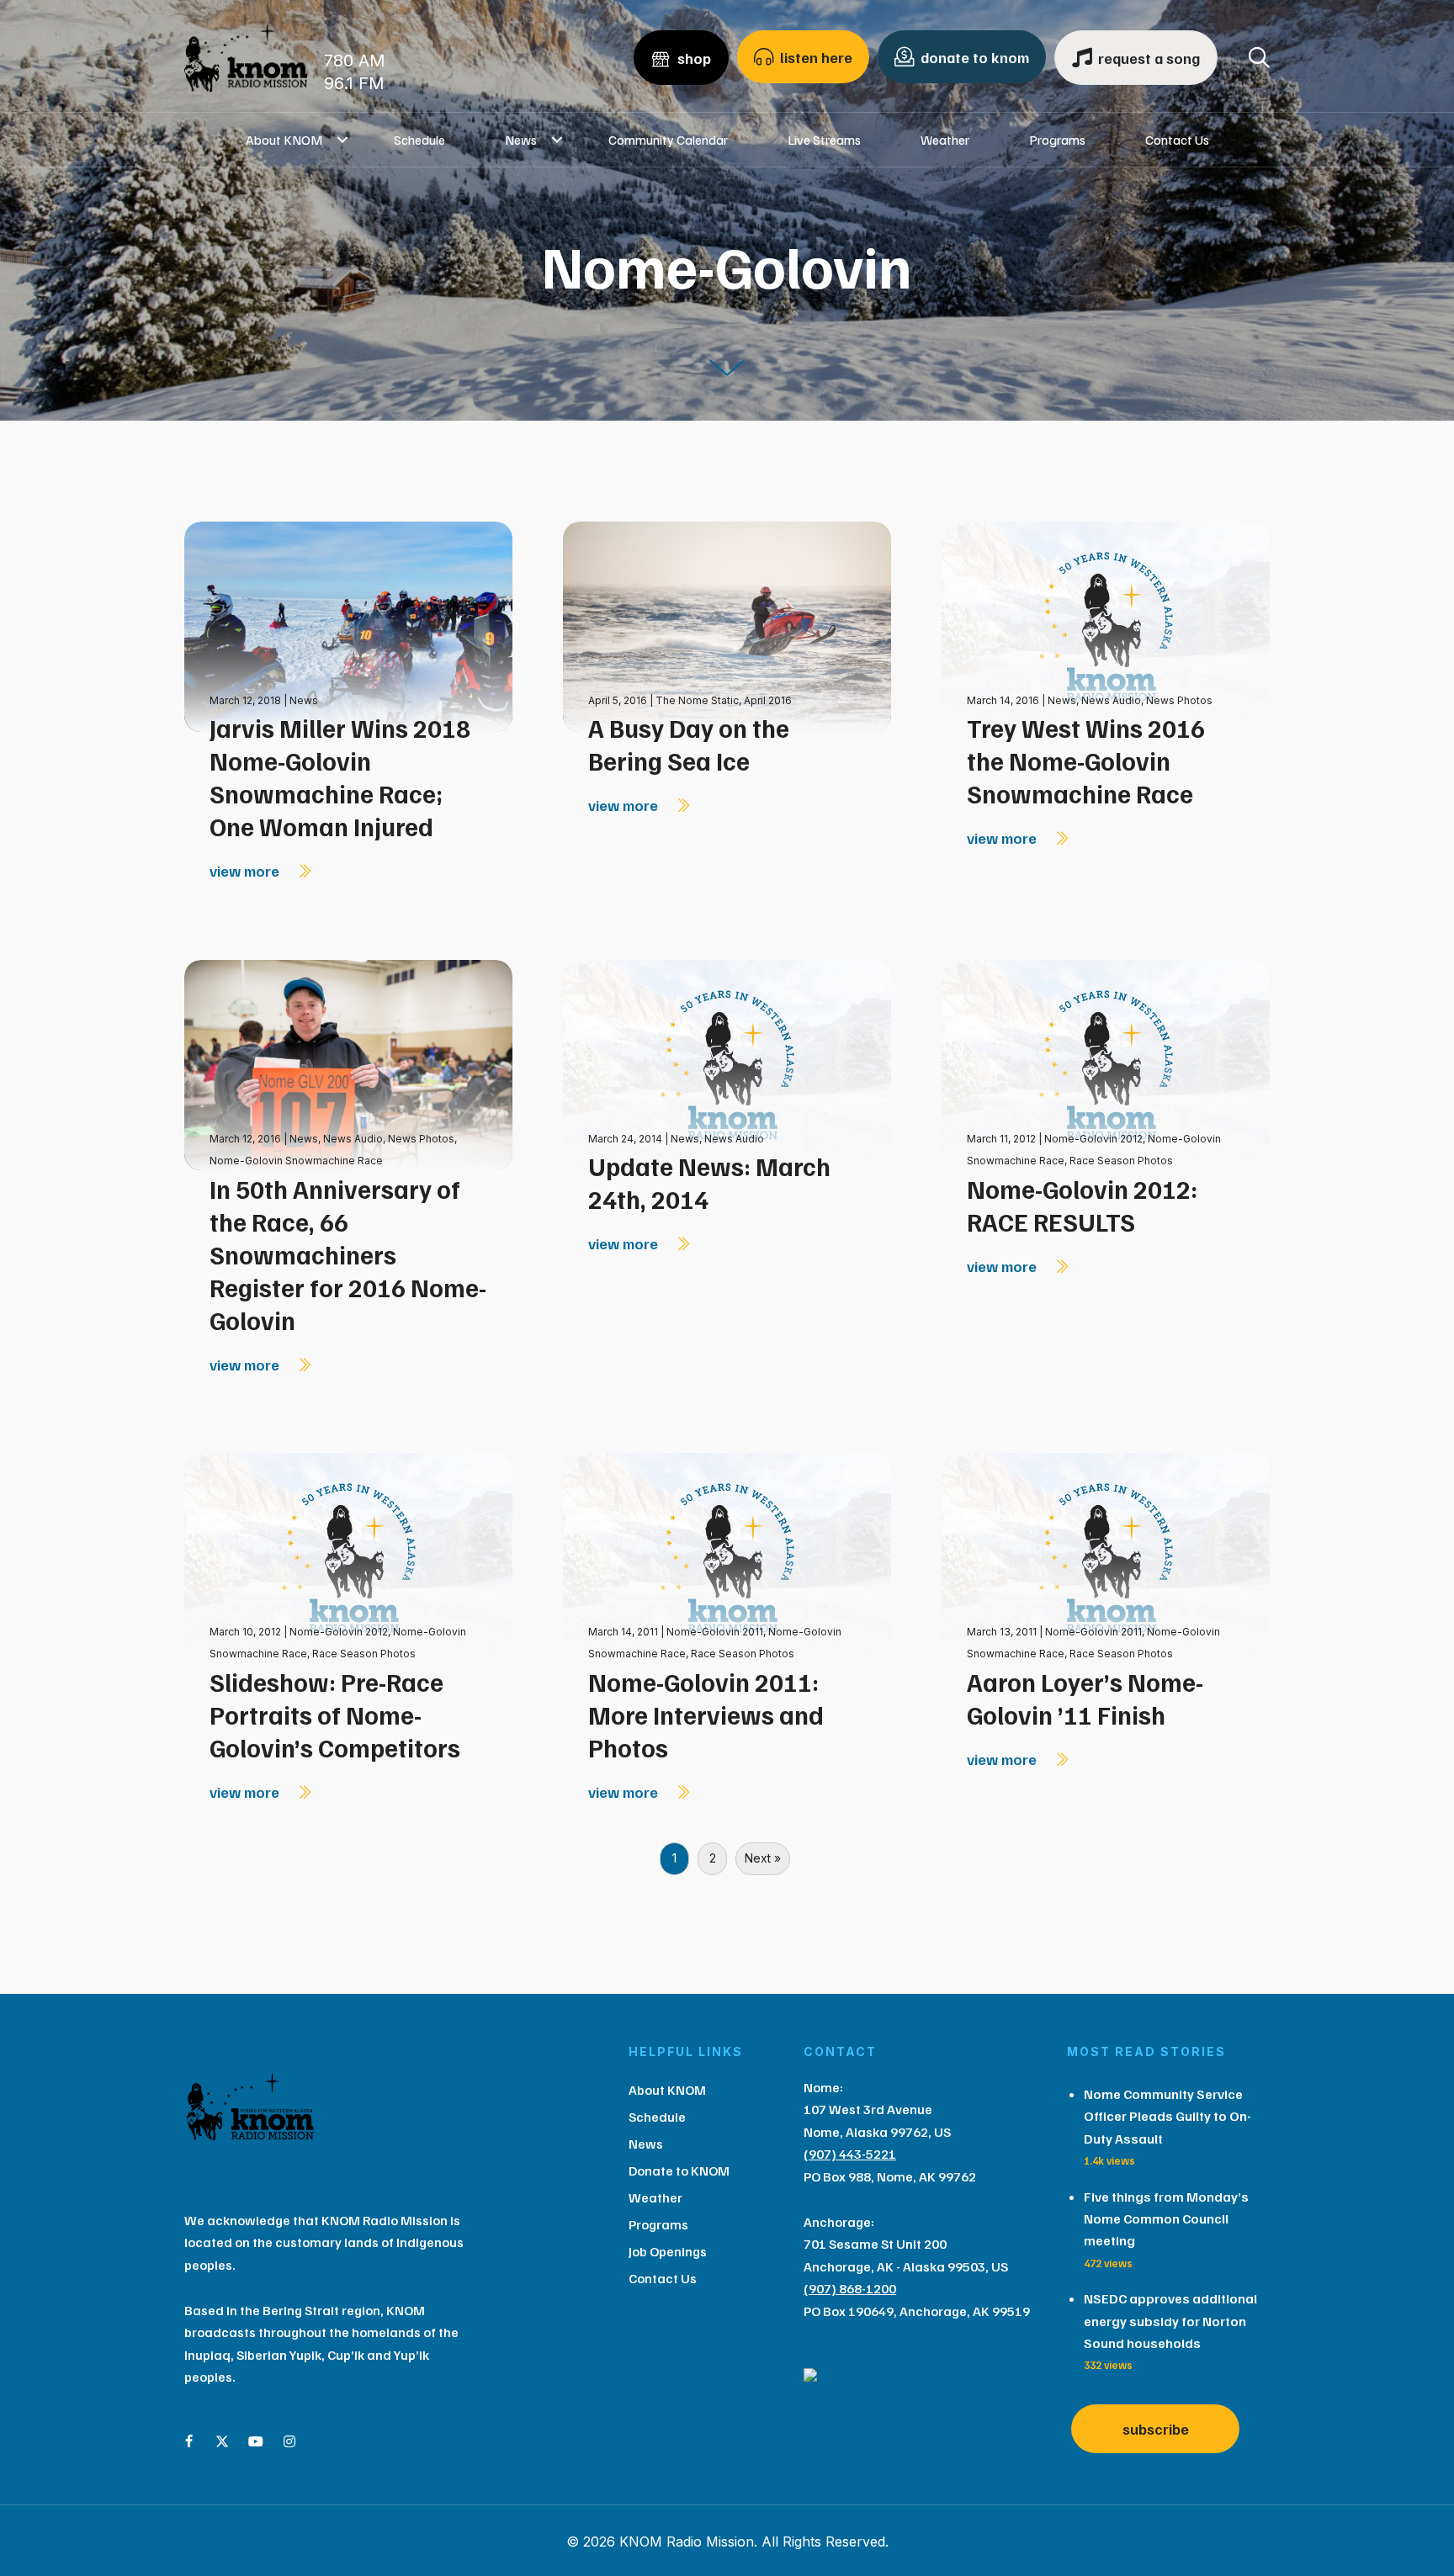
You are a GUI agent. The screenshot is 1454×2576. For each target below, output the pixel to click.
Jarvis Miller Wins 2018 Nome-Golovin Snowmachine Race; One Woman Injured (340, 777)
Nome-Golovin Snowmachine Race (296, 1161)
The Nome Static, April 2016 (724, 700)
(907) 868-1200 (850, 2288)
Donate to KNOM (679, 2171)
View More (246, 871)
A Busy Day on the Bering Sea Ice (689, 744)
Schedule (419, 140)
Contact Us (1177, 140)
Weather (945, 140)
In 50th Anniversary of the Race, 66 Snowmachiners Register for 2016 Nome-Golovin (348, 1254)
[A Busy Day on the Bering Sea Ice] (727, 625)
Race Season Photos (1121, 1161)
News (521, 140)
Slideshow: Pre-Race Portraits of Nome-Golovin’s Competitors (335, 1715)
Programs (1057, 140)
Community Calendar (668, 140)
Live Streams (824, 140)
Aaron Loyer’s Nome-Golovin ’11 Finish (1085, 1698)
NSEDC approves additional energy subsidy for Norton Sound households (1170, 2321)
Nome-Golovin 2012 (1093, 1139)
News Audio (1111, 700)
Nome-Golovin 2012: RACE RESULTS (1082, 1205)
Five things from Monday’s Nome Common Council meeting (1166, 2219)
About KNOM (284, 140)
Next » (763, 1858)
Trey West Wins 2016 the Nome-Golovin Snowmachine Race (1086, 761)
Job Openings (668, 2251)
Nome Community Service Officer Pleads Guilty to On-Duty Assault (1167, 2116)
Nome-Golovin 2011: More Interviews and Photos (706, 1715)
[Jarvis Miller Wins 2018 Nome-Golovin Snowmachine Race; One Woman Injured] (348, 625)
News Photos (1179, 700)
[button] (343, 140)
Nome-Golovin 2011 (715, 1632)
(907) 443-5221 (850, 2154)
